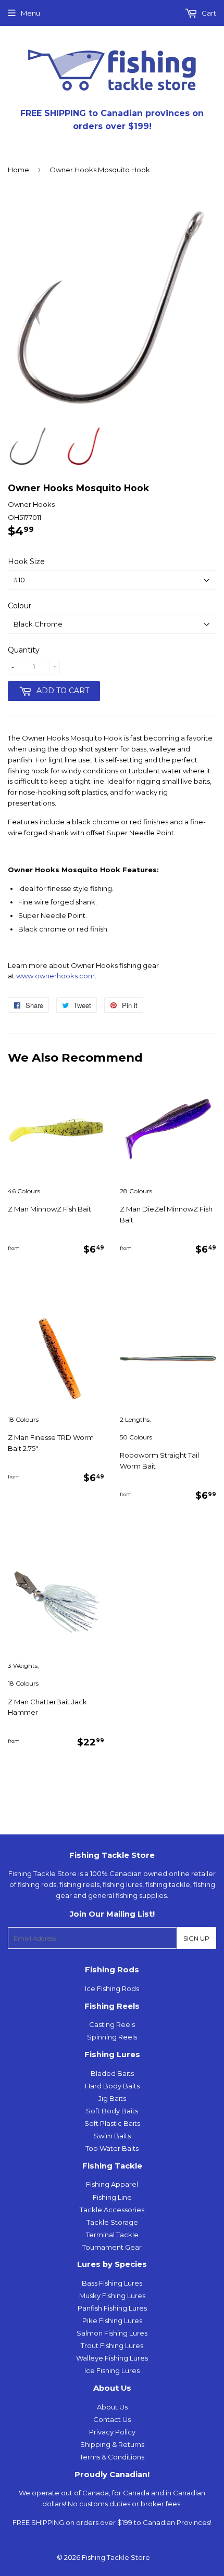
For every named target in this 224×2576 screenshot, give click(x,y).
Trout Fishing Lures (112, 2345)
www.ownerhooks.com (55, 976)
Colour (20, 606)
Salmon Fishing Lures (112, 2333)
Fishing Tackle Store (116, 2557)
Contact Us (112, 2419)
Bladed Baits (112, 2073)
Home (18, 170)
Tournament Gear (112, 2247)
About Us (112, 2407)
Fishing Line (112, 2197)
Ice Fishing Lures (112, 2370)
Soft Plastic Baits (112, 2123)
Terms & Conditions (112, 2457)
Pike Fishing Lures (112, 2320)
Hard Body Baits (112, 2086)
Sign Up (196, 1938)
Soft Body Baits (112, 2111)
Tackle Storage (112, 2222)
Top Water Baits (112, 2148)
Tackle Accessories (112, 2210)
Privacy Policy (112, 2432)
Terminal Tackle (112, 2235)
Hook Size (26, 562)
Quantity (24, 650)
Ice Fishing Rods (112, 1988)
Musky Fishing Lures (112, 2296)
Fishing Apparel (112, 2184)
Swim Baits (112, 2136)
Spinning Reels (112, 2037)
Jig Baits (112, 2098)
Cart (208, 13)
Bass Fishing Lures (112, 2283)
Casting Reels (112, 2024)
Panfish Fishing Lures (112, 2308)
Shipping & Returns (112, 2444)
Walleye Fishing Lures (112, 2358)
